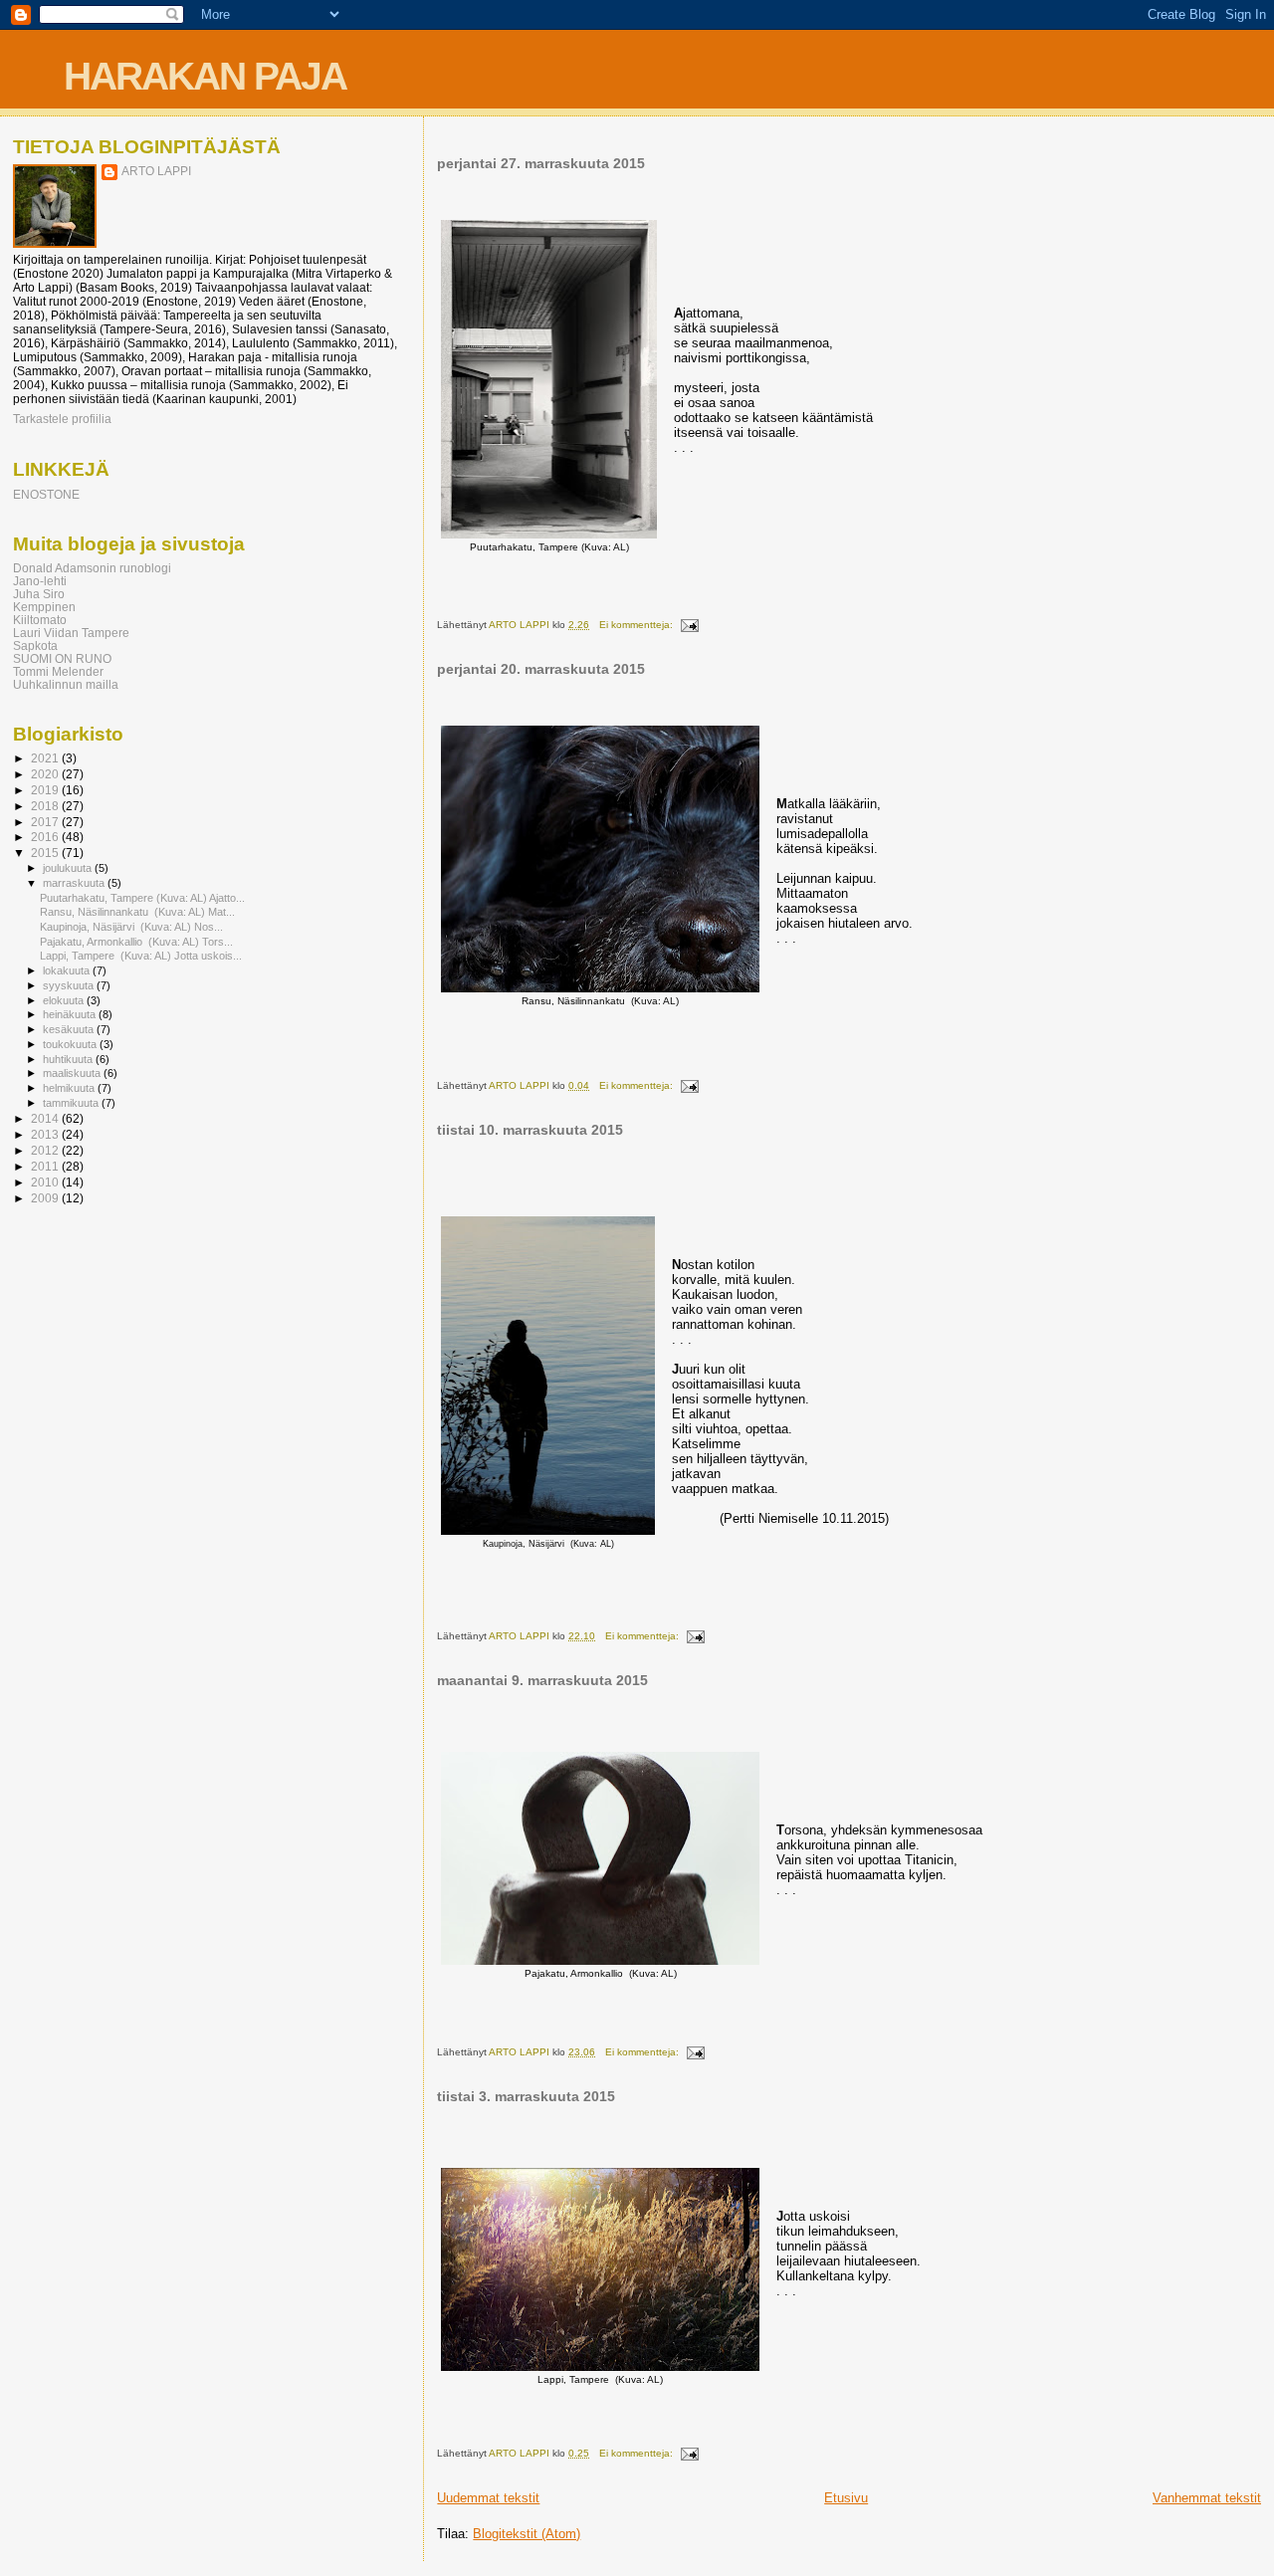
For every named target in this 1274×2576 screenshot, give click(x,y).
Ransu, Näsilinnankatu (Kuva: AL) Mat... (137, 912)
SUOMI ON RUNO (62, 658)
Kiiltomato (40, 620)
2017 (46, 822)
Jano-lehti (40, 581)
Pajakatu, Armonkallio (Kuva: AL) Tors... (136, 942)
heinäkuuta (71, 1014)
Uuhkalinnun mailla (66, 684)
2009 (46, 1198)
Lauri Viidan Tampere (71, 633)
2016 (46, 837)
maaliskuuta (73, 1073)
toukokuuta (71, 1044)
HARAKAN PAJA (205, 76)
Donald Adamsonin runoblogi (92, 568)
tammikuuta (72, 1103)
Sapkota (35, 645)
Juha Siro (39, 594)
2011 (46, 1166)
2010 (46, 1182)
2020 (46, 774)
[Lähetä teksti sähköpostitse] (689, 625)
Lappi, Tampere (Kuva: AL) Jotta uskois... (141, 956)
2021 (46, 758)
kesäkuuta (70, 1029)
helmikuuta (70, 1088)
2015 (46, 853)
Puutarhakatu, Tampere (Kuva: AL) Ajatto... (142, 898)
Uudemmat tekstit (488, 2498)
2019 (46, 790)
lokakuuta (68, 970)
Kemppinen (44, 607)
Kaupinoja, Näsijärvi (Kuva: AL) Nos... (131, 927)
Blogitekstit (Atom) (527, 2534)
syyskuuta (70, 985)
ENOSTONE (46, 494)
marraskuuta (75, 883)
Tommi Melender (58, 671)
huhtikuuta (69, 1059)
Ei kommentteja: (637, 625)
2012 (46, 1150)
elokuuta (65, 1000)
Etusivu (846, 2498)
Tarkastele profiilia (62, 419)
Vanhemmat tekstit (1207, 2498)
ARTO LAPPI (156, 171)
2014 (46, 1118)
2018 (46, 806)
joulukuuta (69, 868)
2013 (46, 1134)
